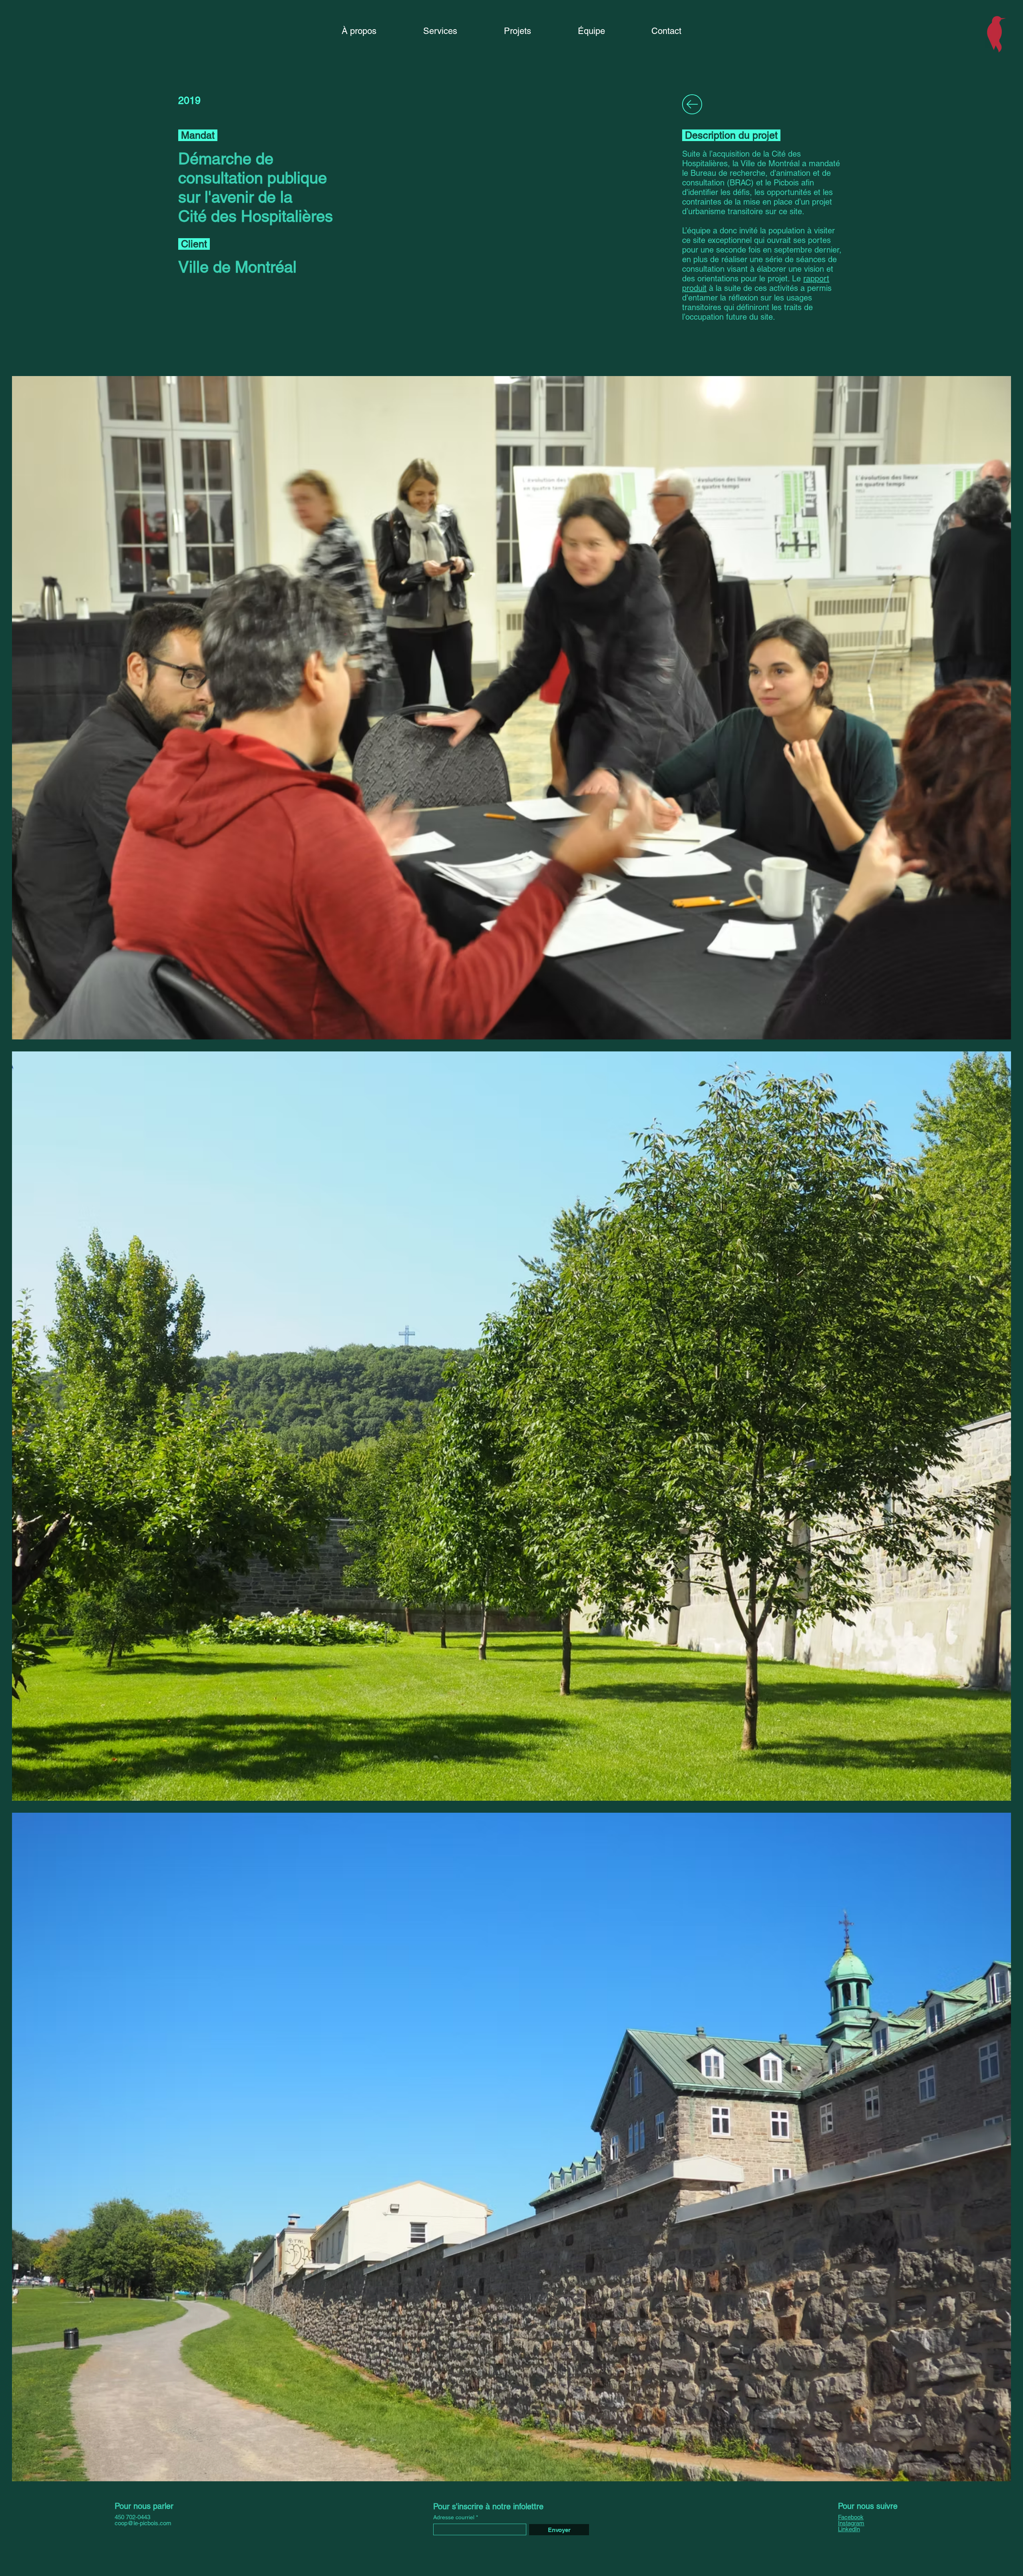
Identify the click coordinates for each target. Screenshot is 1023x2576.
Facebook (851, 2517)
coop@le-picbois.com (143, 2523)
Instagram (851, 2523)
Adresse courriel (454, 2517)
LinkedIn (849, 2529)
